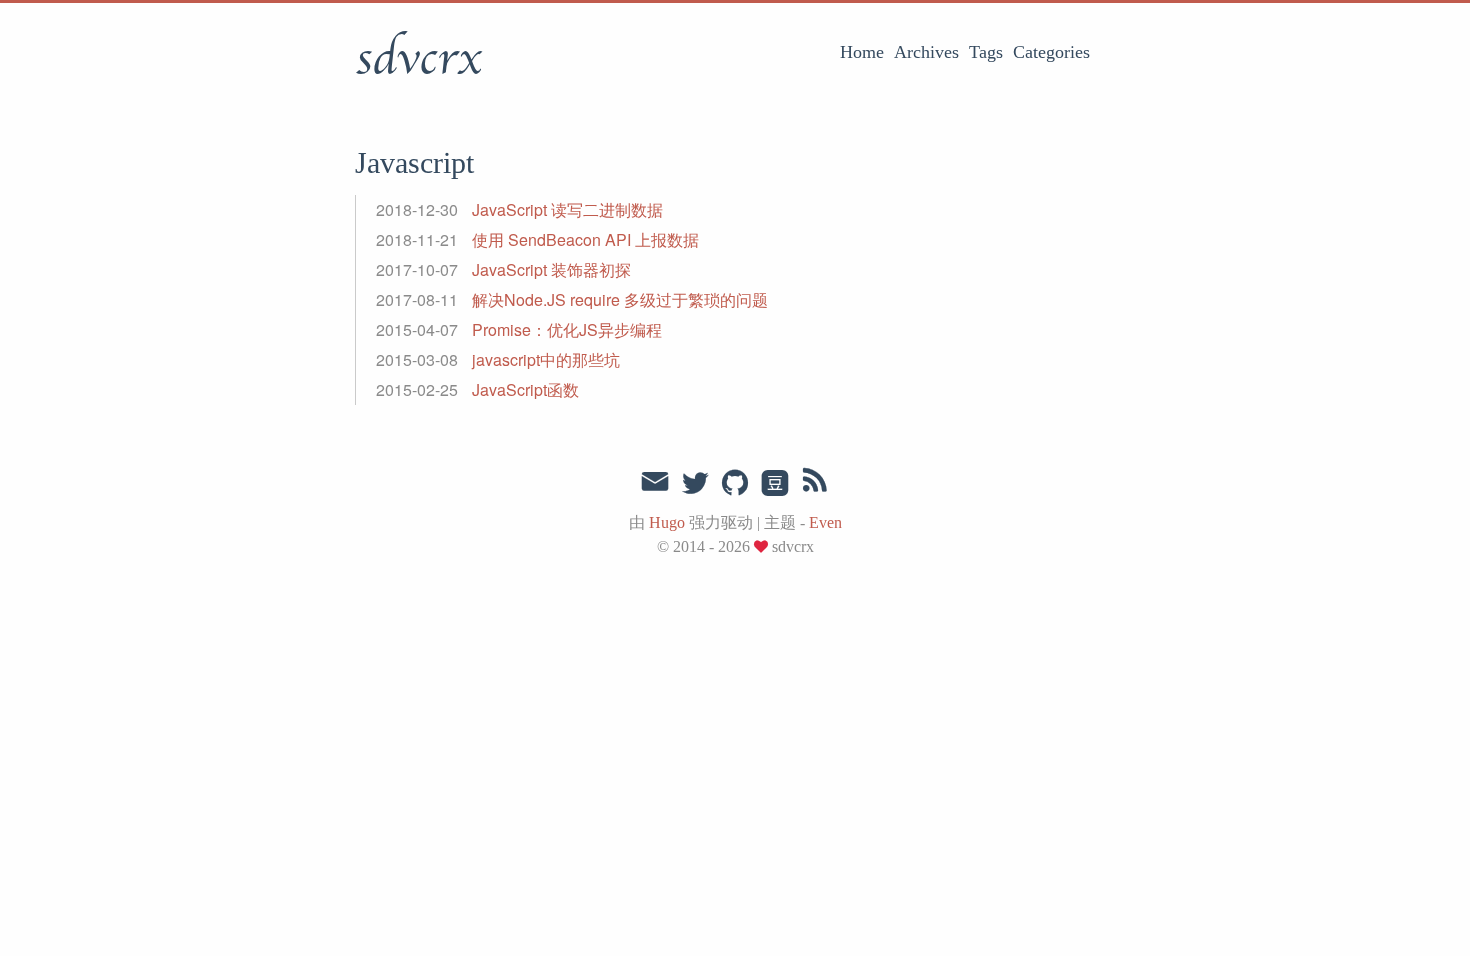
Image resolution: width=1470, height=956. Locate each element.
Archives (926, 52)
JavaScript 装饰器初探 (551, 269)
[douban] (775, 484)
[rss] (815, 484)
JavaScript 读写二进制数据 (567, 209)
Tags (986, 52)
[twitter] (695, 484)
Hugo (667, 522)
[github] (735, 484)
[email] (655, 482)
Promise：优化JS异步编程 (567, 329)
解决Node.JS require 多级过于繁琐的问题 (620, 299)
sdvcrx (418, 59)
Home (862, 52)
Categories (1051, 52)
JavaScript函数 (525, 389)
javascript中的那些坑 (546, 359)
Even (825, 522)
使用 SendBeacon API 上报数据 (585, 239)
